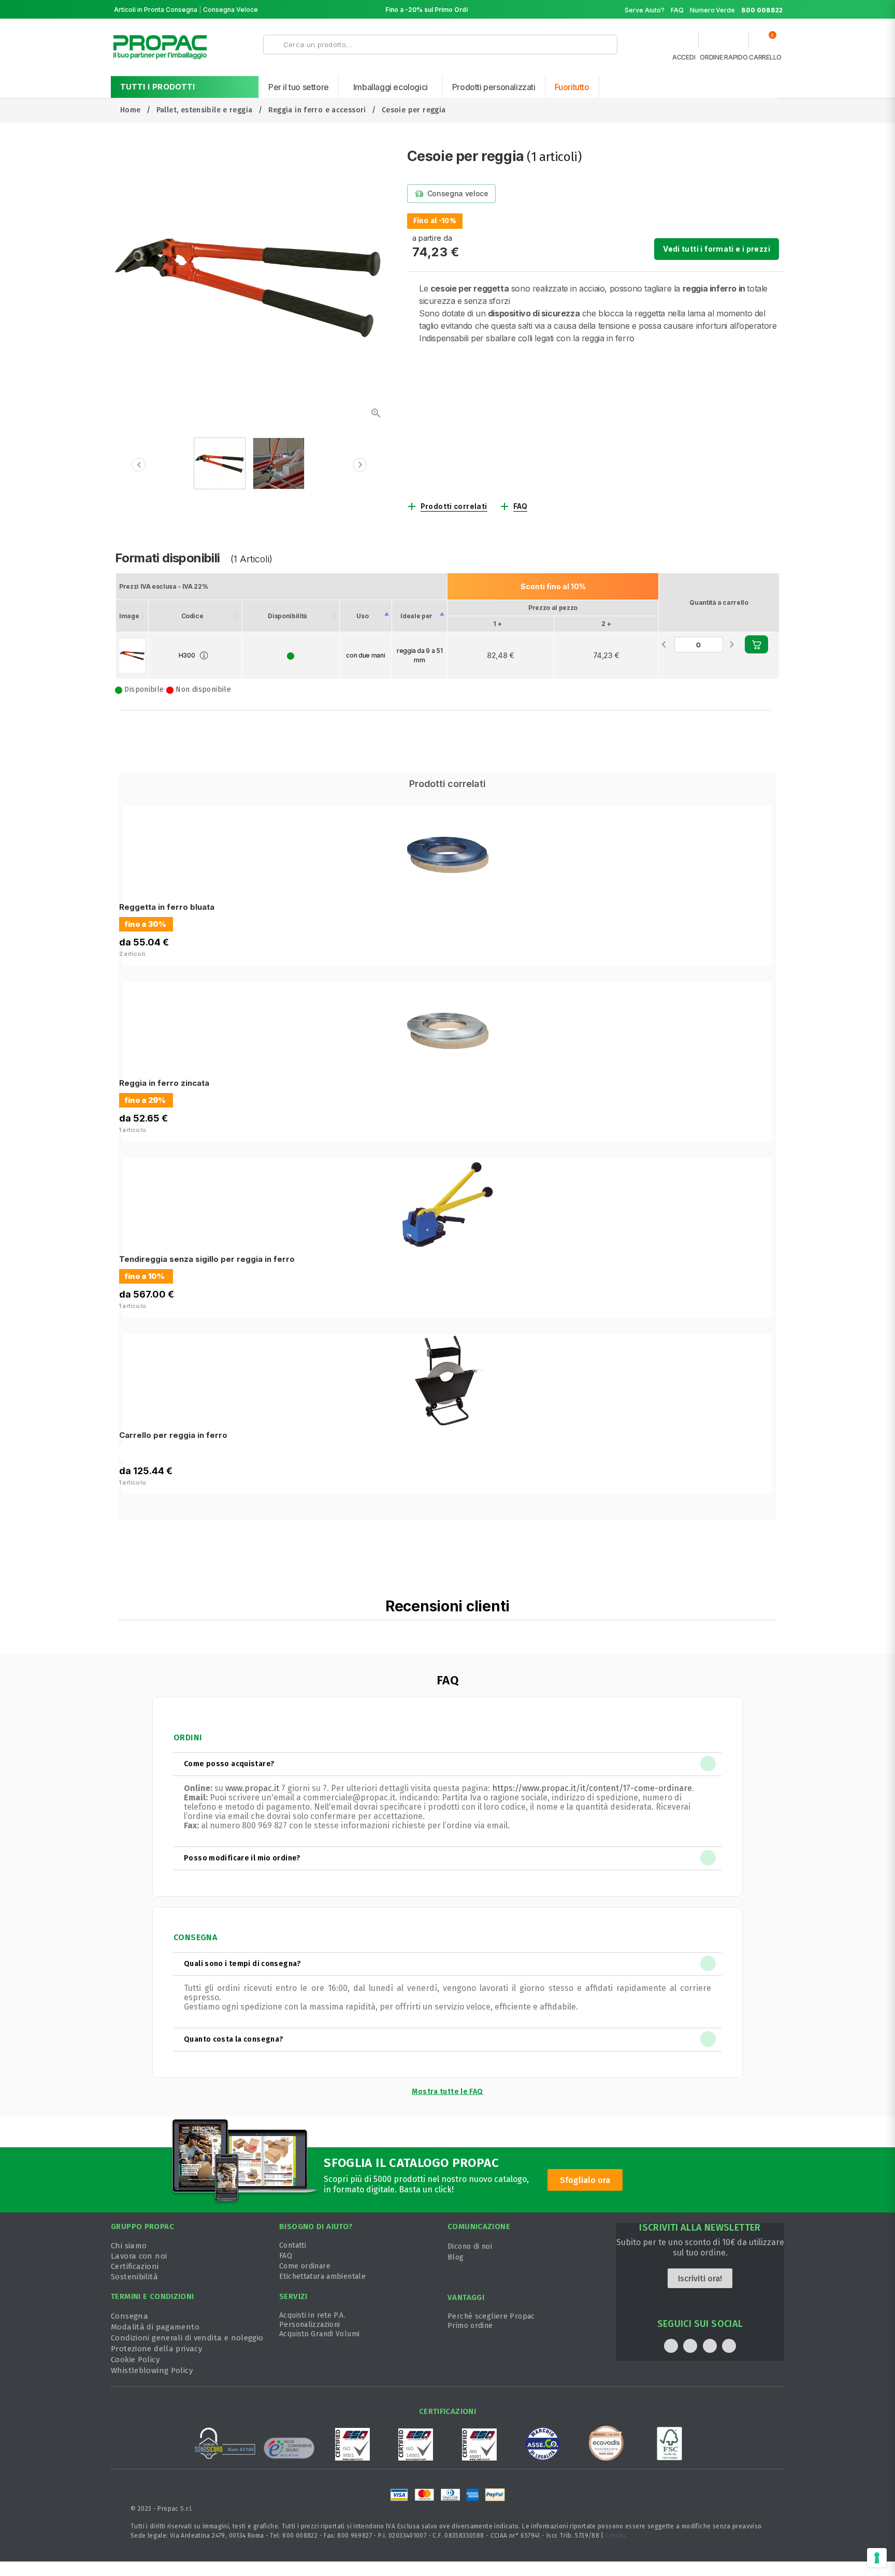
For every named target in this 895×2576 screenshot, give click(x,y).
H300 (187, 655)
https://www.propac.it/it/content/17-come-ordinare (592, 1788)
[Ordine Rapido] (724, 43)
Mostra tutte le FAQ (447, 2092)
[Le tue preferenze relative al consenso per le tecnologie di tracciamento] (877, 2558)
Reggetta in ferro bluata (167, 907)
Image (129, 616)
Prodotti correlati (454, 506)
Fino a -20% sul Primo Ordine (430, 10)
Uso (362, 616)
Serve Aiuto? (645, 10)
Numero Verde (736, 10)
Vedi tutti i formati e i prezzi (717, 249)
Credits (616, 2536)
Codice (192, 616)
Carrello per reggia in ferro (173, 1435)
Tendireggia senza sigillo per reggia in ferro (207, 1259)
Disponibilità (287, 616)
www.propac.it (252, 1788)
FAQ (677, 10)
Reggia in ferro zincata (164, 1083)
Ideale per (416, 616)
